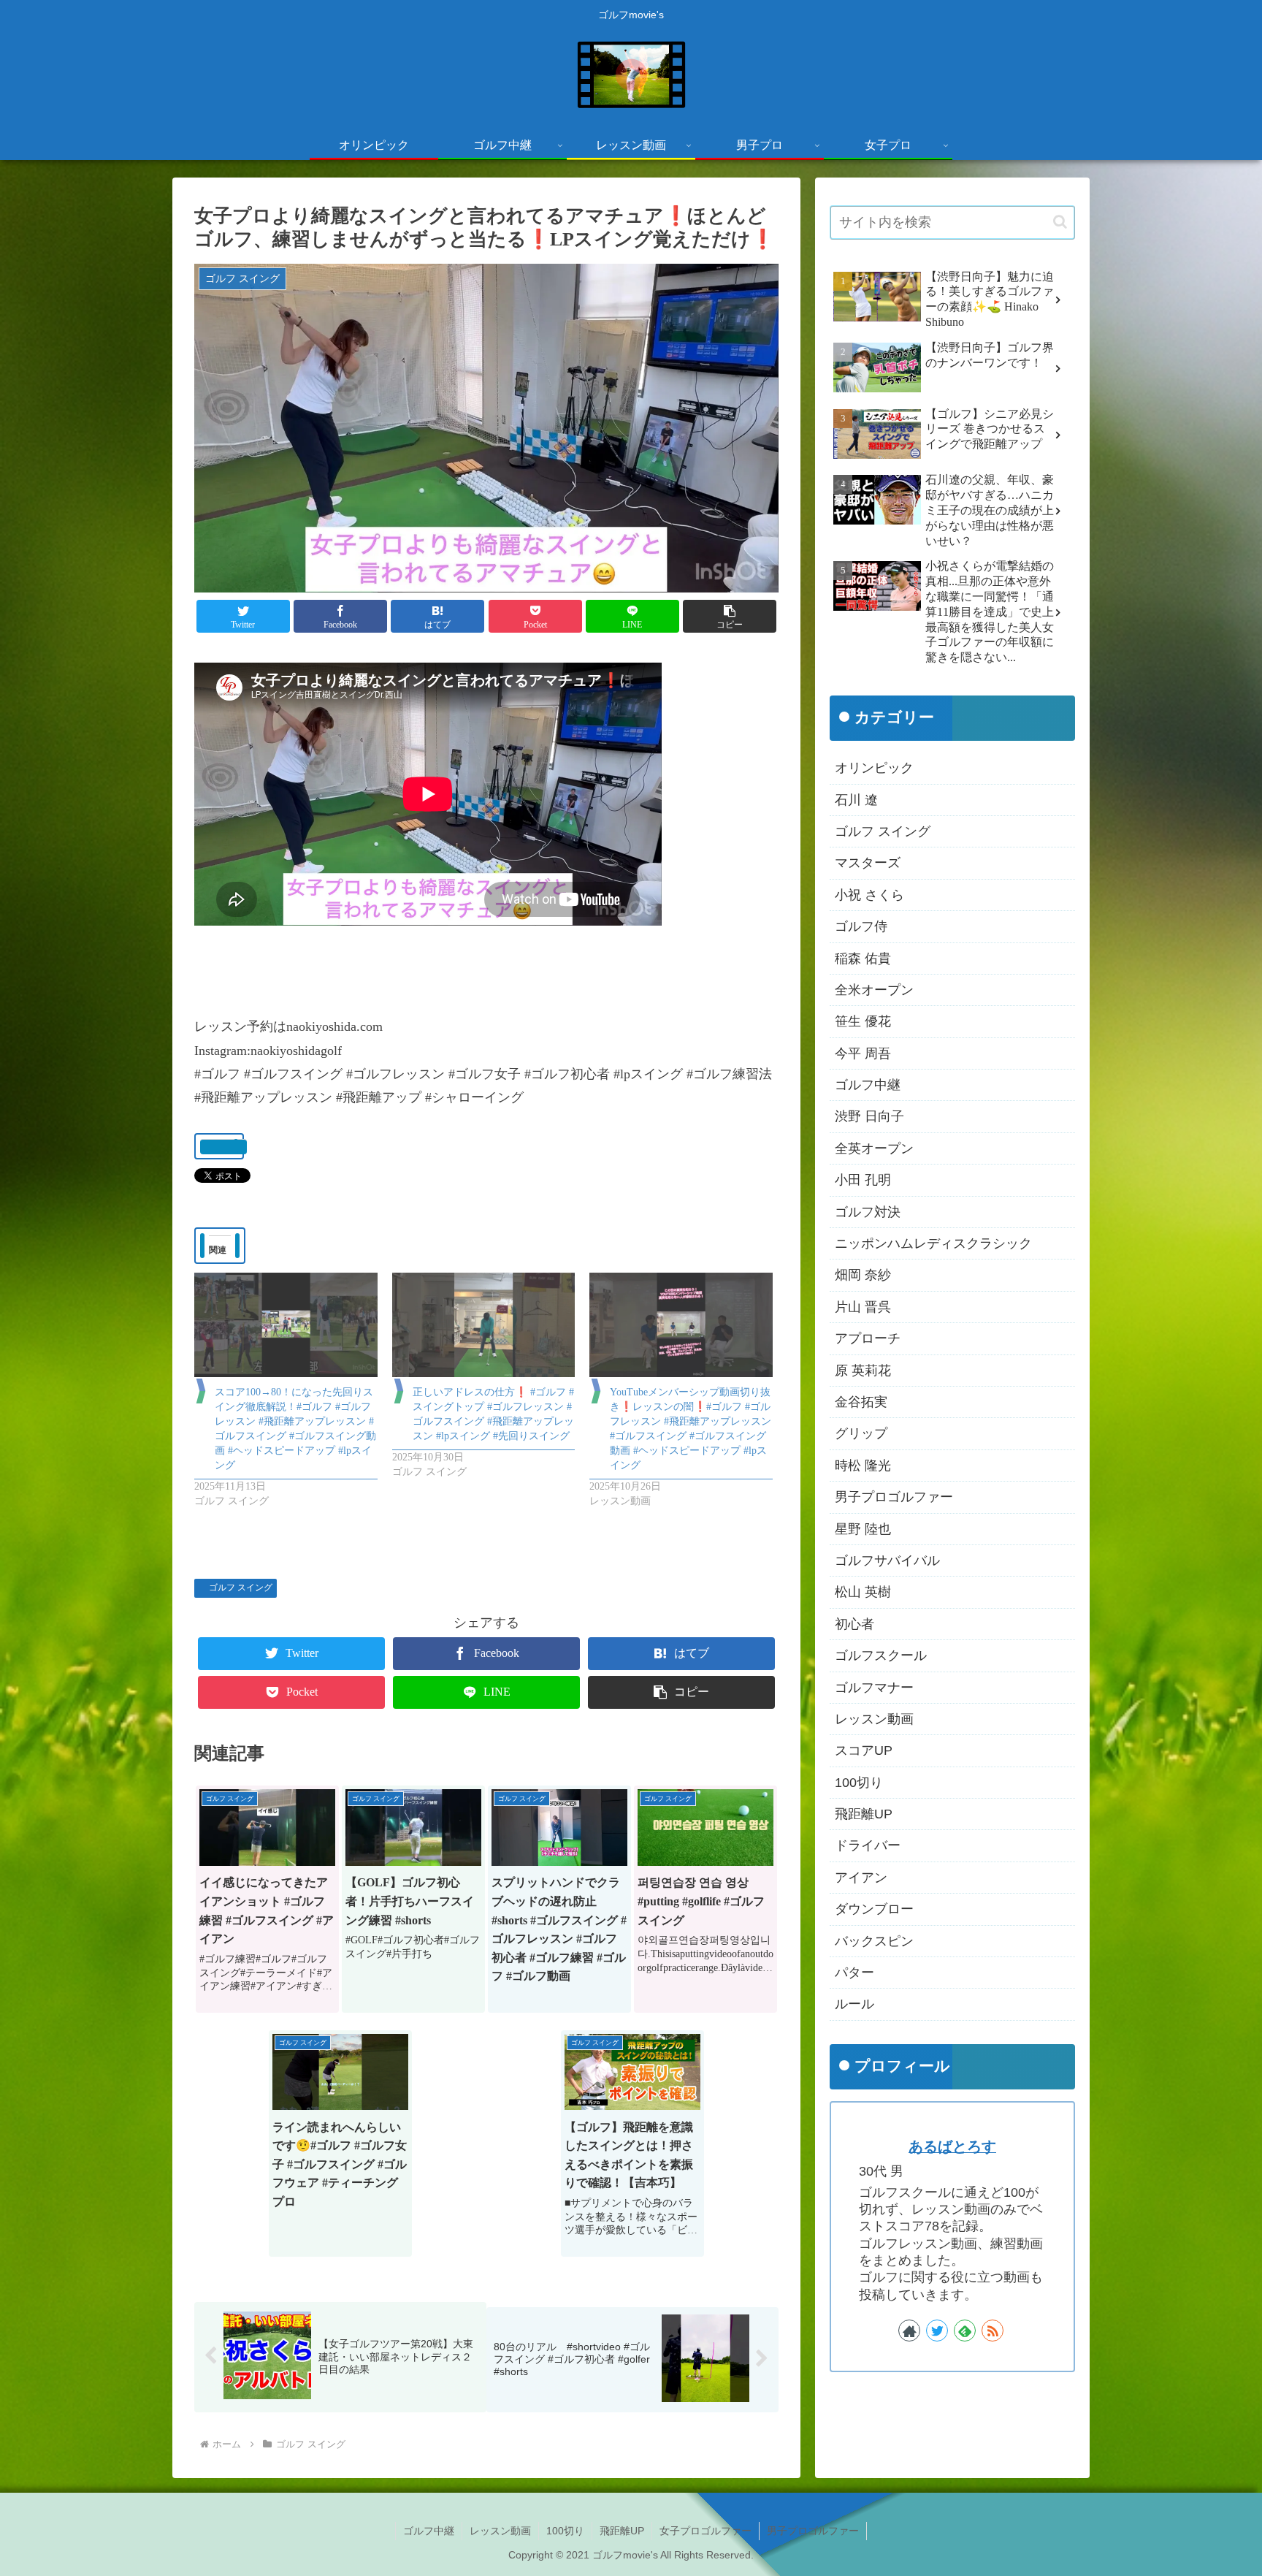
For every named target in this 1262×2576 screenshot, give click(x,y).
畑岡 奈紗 (863, 1275)
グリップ (861, 1433)
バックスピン (874, 1941)
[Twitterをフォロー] (937, 2331)
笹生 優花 (863, 1021)
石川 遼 (856, 800)
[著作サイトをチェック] (909, 2331)
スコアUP (864, 1750)
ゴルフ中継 (868, 1085)
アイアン (861, 1878)
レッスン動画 (874, 1719)
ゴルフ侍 (861, 926)
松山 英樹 (863, 1592)
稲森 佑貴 (863, 959)
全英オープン (874, 1148)
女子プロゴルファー (705, 2531)
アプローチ (868, 1338)
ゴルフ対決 (868, 1212)
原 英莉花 (863, 1371)
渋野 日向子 (869, 1116)
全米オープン (874, 990)
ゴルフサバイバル (887, 1561)
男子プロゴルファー (894, 1497)
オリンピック (874, 768)
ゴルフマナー (874, 1688)
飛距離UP (864, 1814)
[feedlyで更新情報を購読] (965, 2331)
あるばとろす (952, 2146)
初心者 (854, 1624)
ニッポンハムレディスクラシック (933, 1243)
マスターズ (868, 863)
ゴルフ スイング (241, 1588)
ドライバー (868, 1845)
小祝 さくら (869, 895)
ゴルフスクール (881, 1655)
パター (854, 1973)
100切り (859, 1783)
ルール (854, 2004)
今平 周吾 (863, 1053)
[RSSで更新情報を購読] (993, 2331)
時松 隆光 (863, 1466)
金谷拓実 (861, 1402)
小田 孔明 (863, 1180)
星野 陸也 (863, 1529)
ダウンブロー (874, 1909)
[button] (730, 616)
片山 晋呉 (863, 1307)
